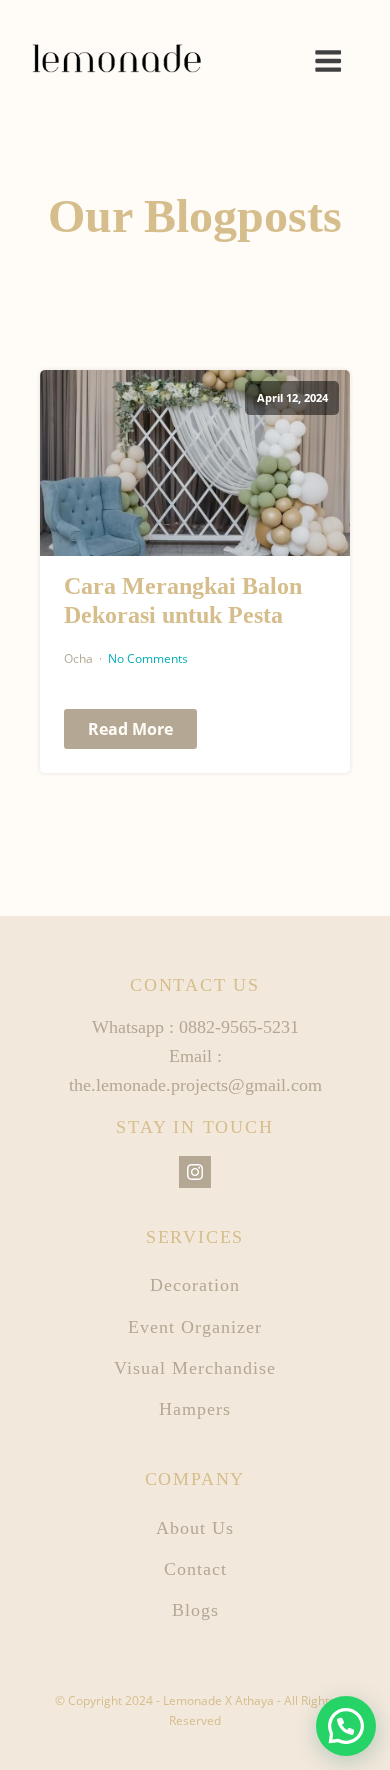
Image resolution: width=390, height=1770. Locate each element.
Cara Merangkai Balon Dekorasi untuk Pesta (183, 600)
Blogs (195, 1610)
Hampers (195, 1409)
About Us (195, 1528)
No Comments (148, 658)
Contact (195, 1569)
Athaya (254, 1700)
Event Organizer (195, 1327)
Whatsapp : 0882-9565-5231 (195, 1027)
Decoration (195, 1285)
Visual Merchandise (195, 1368)
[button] (346, 1726)
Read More (130, 729)
